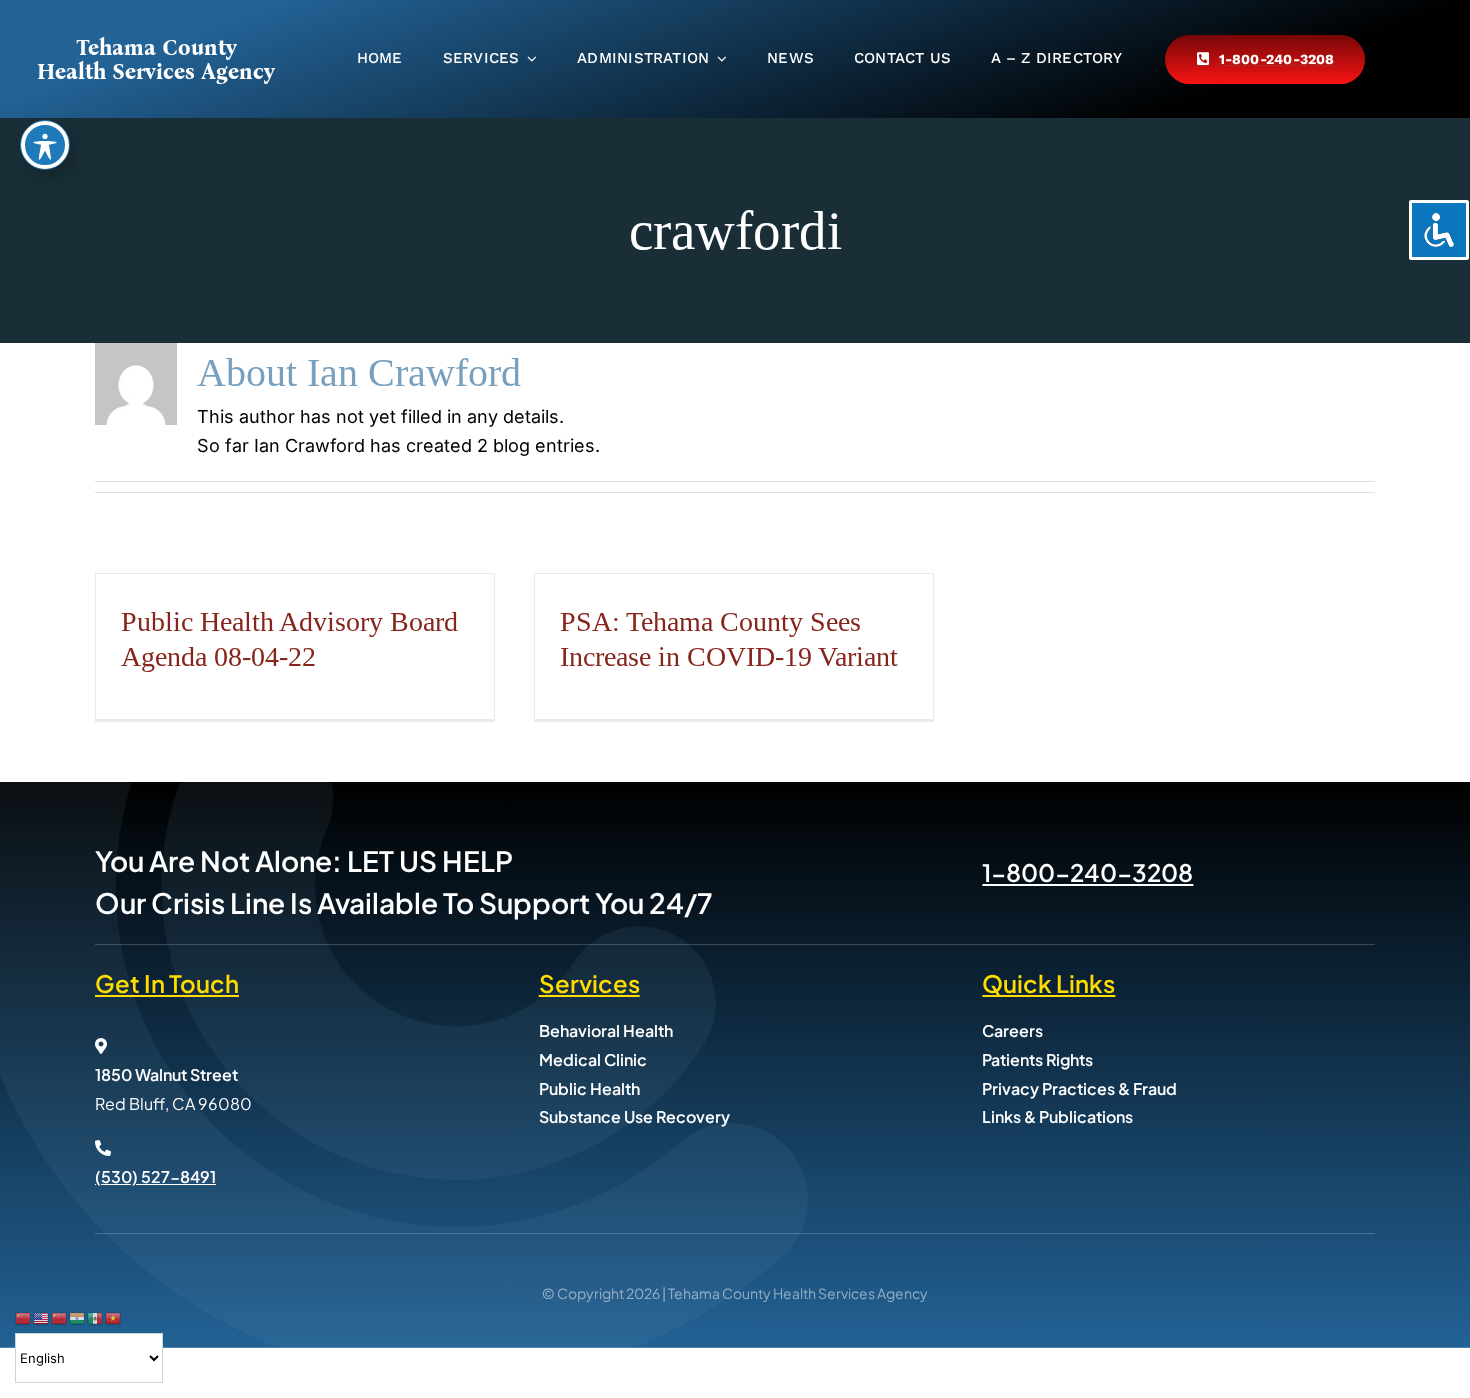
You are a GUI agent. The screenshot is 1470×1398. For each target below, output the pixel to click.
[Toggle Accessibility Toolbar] (45, 145)
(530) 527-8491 (155, 1176)
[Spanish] (96, 1317)
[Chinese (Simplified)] (24, 1317)
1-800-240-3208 (1087, 872)
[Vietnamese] (114, 1317)
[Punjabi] (78, 1317)
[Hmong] (60, 1317)
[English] (42, 1317)
